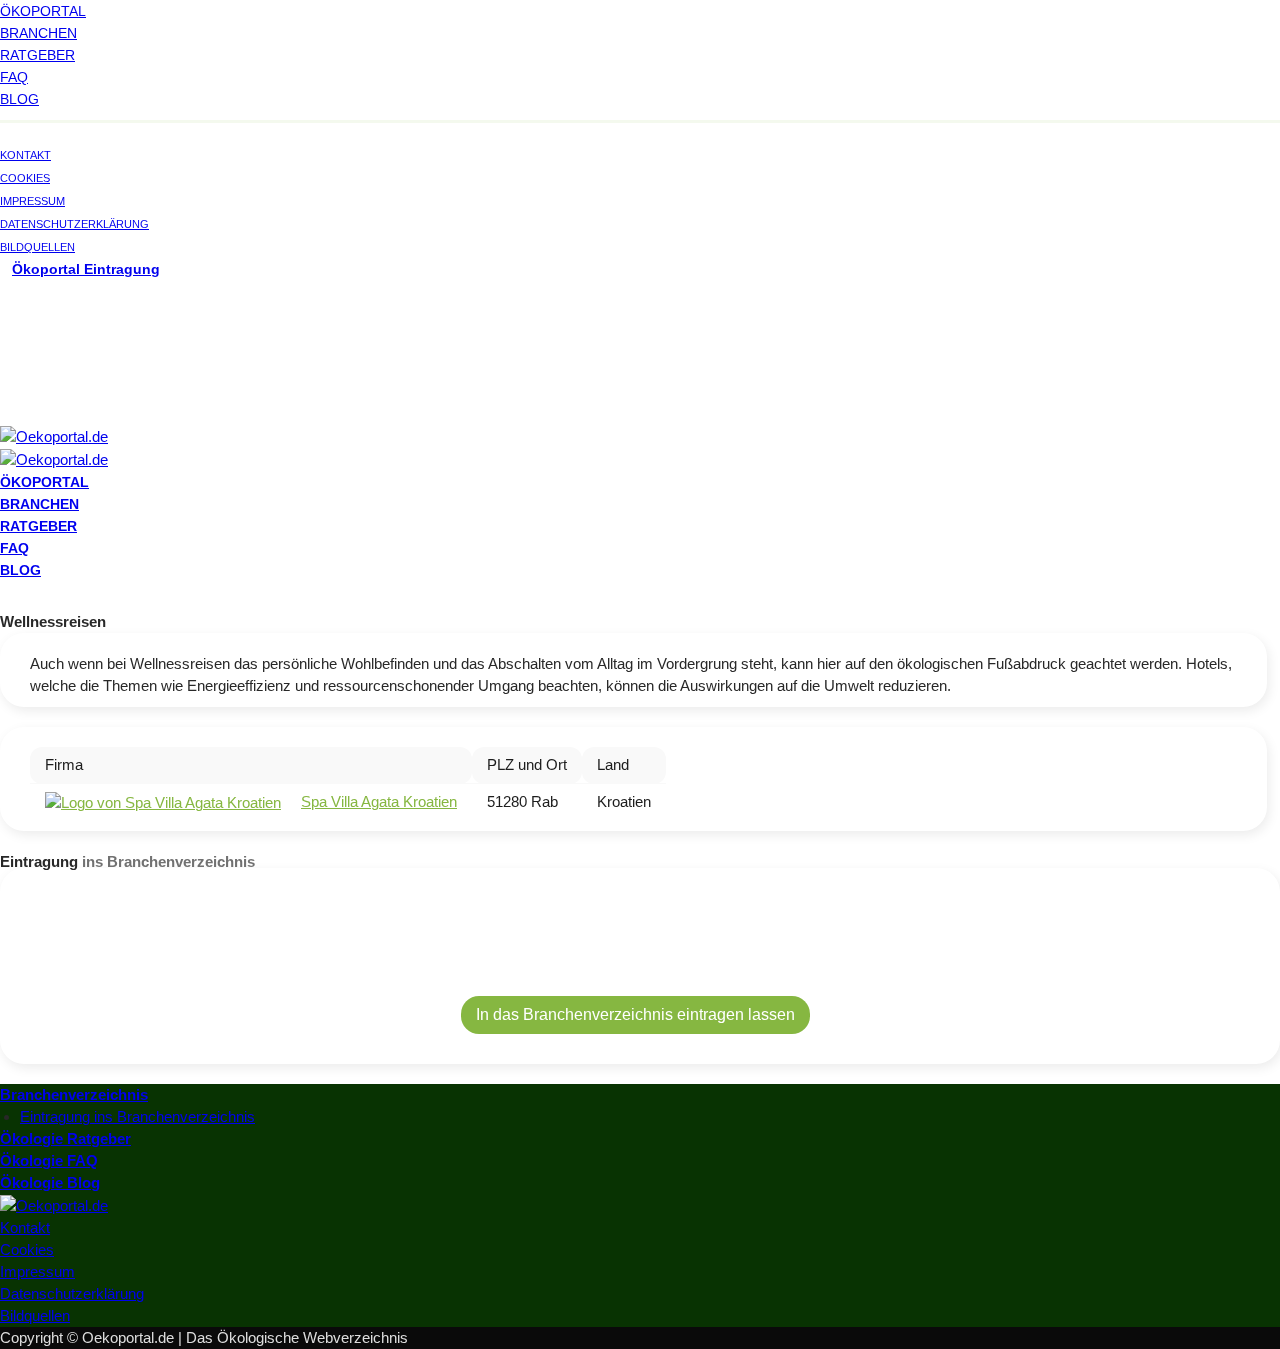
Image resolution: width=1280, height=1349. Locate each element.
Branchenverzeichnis (74, 1094)
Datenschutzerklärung (74, 224)
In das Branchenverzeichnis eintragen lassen (635, 1014)
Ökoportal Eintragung (86, 269)
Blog (19, 99)
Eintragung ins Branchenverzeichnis (137, 1116)
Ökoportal (43, 11)
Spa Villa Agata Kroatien (379, 801)
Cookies (25, 178)
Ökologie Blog (50, 1182)
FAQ (14, 77)
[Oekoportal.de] (54, 435)
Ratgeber (37, 55)
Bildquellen (37, 247)
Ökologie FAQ (49, 1160)
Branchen (38, 33)
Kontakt (25, 155)
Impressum (32, 201)
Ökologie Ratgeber (65, 1138)
